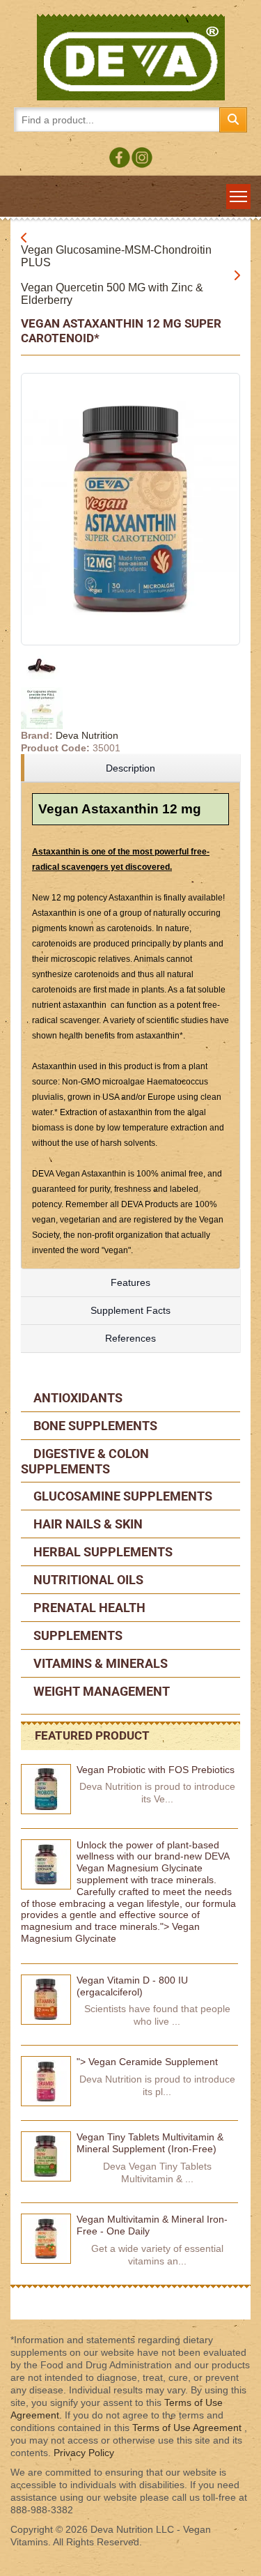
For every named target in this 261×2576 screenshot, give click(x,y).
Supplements (77, 1635)
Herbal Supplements (102, 1552)
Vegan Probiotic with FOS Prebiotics (156, 1770)
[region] (130, 768)
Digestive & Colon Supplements (85, 1461)
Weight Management (100, 1691)
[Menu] (238, 197)
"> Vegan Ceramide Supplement (147, 2062)
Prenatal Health (88, 1608)
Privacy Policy (84, 2453)
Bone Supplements (94, 1426)
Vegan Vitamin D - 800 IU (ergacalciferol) (132, 1986)
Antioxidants (77, 1398)
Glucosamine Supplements (121, 1496)
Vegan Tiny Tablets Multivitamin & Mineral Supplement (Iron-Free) (150, 2143)
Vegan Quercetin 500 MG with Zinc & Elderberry (112, 294)
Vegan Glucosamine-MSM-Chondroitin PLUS (116, 256)
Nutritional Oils (87, 1580)
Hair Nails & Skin (87, 1524)
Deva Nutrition (87, 735)
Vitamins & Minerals (99, 1663)
